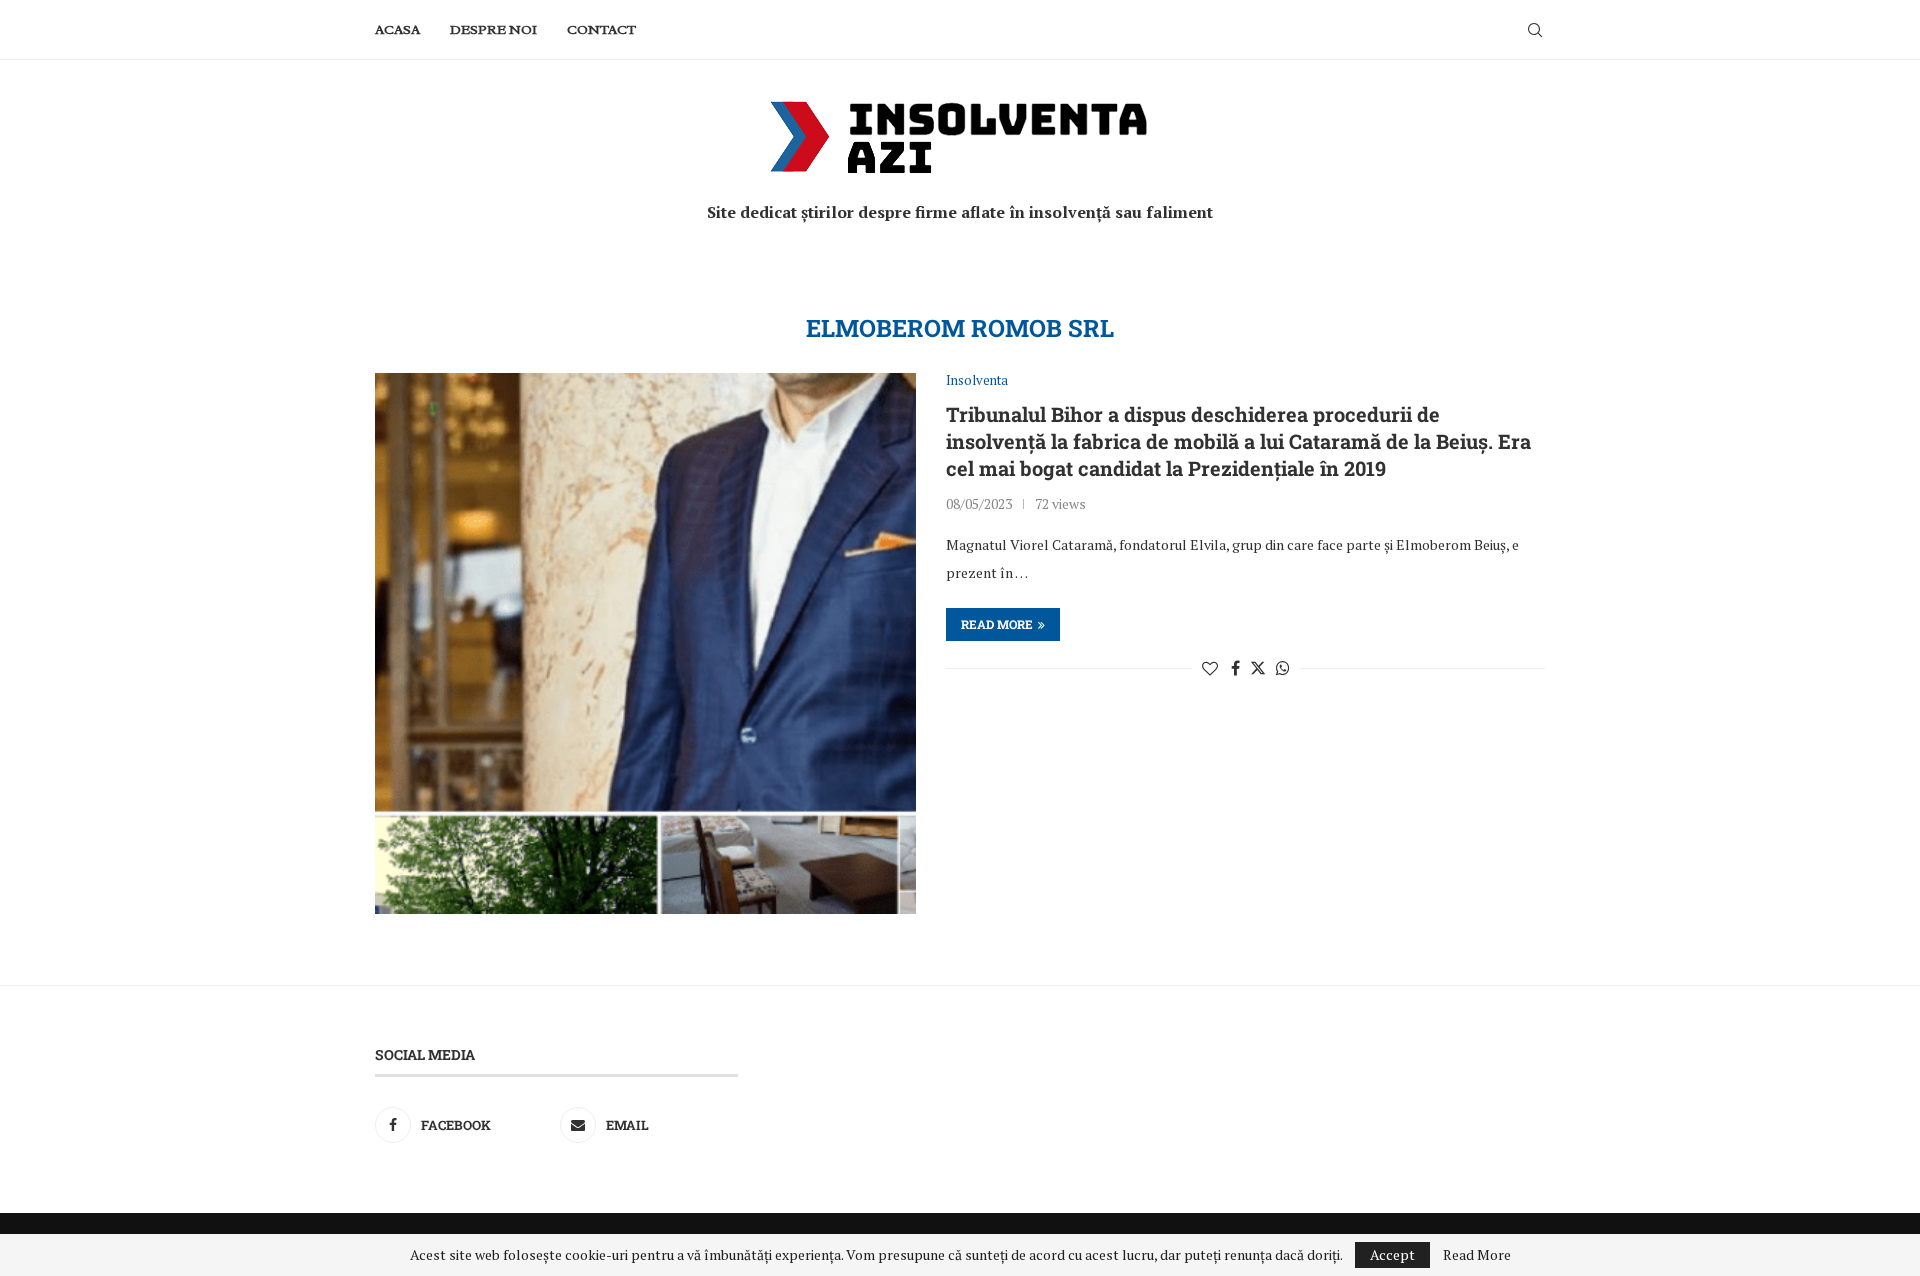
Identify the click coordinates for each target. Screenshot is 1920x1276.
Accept (1392, 1254)
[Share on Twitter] (1258, 668)
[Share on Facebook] (1235, 668)
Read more (997, 624)
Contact (601, 29)
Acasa (397, 29)
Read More (1477, 1255)
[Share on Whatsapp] (1283, 668)
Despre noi (493, 29)
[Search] (1535, 30)
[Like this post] (1210, 668)
